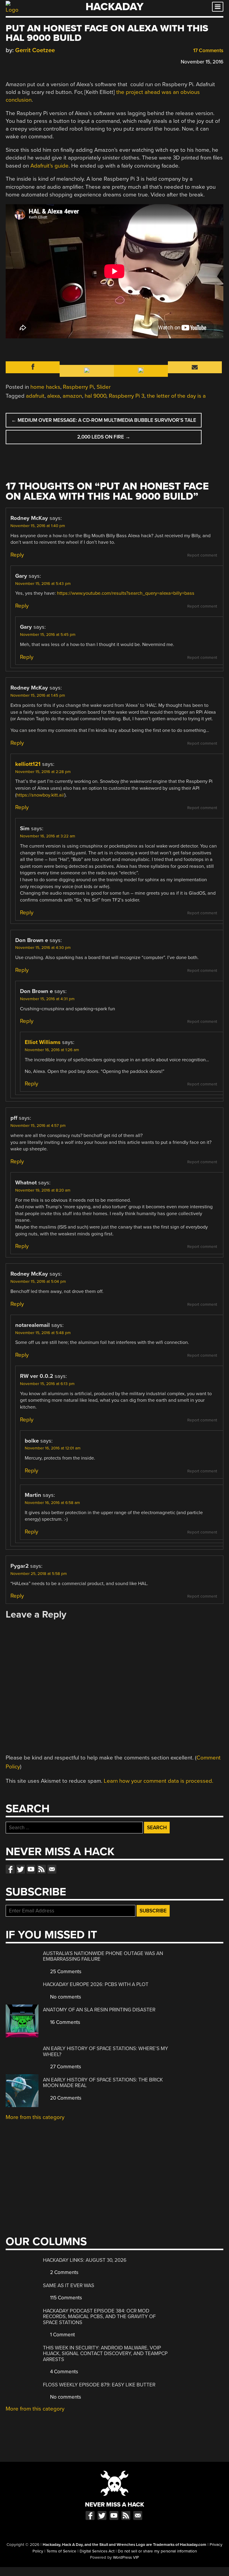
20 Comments (65, 2098)
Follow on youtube (31, 1869)
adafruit (35, 396)
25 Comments (65, 1972)
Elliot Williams (43, 1042)
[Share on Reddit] (35, 61)
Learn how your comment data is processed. (158, 1781)
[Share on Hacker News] (26, 61)
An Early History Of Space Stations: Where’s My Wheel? (106, 2051)
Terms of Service (61, 2551)
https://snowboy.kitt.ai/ (40, 795)
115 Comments (65, 2298)
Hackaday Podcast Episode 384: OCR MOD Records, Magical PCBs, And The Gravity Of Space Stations (99, 2317)
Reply (17, 555)
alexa (54, 396)
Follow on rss (41, 1869)
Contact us (52, 1869)
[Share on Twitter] (17, 61)
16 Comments (65, 2022)
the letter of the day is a (176, 396)
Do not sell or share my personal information (157, 2551)
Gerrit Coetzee (35, 50)
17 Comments (208, 51)
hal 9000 (95, 396)
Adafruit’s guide (49, 166)
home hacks (45, 387)
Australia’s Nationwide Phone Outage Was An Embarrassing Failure (103, 1956)
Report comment (202, 555)
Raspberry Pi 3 (127, 396)
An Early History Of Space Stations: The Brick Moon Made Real (103, 2083)
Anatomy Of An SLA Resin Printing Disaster (99, 2010)
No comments (65, 1997)
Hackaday (114, 7)
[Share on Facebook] (9, 61)
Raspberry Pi (78, 387)
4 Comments (64, 2372)
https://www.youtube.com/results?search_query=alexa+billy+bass (126, 593)
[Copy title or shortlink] (43, 61)
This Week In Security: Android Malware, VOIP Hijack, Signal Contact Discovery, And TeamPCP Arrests (105, 2354)
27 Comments (65, 2067)
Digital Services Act (97, 2551)
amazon (72, 396)
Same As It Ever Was (69, 2285)
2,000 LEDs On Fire (104, 437)
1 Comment (62, 2335)
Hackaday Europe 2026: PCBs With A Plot (96, 1984)
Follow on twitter (21, 1869)
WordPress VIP (126, 2558)
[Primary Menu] (218, 7)
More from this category (35, 2117)
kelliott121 (28, 764)
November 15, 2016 (202, 62)
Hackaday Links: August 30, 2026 (85, 2260)
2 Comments (64, 2272)
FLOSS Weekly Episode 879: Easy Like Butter (99, 2385)
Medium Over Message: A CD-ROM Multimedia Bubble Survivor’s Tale (104, 420)
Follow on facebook (10, 1869)
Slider (104, 387)
